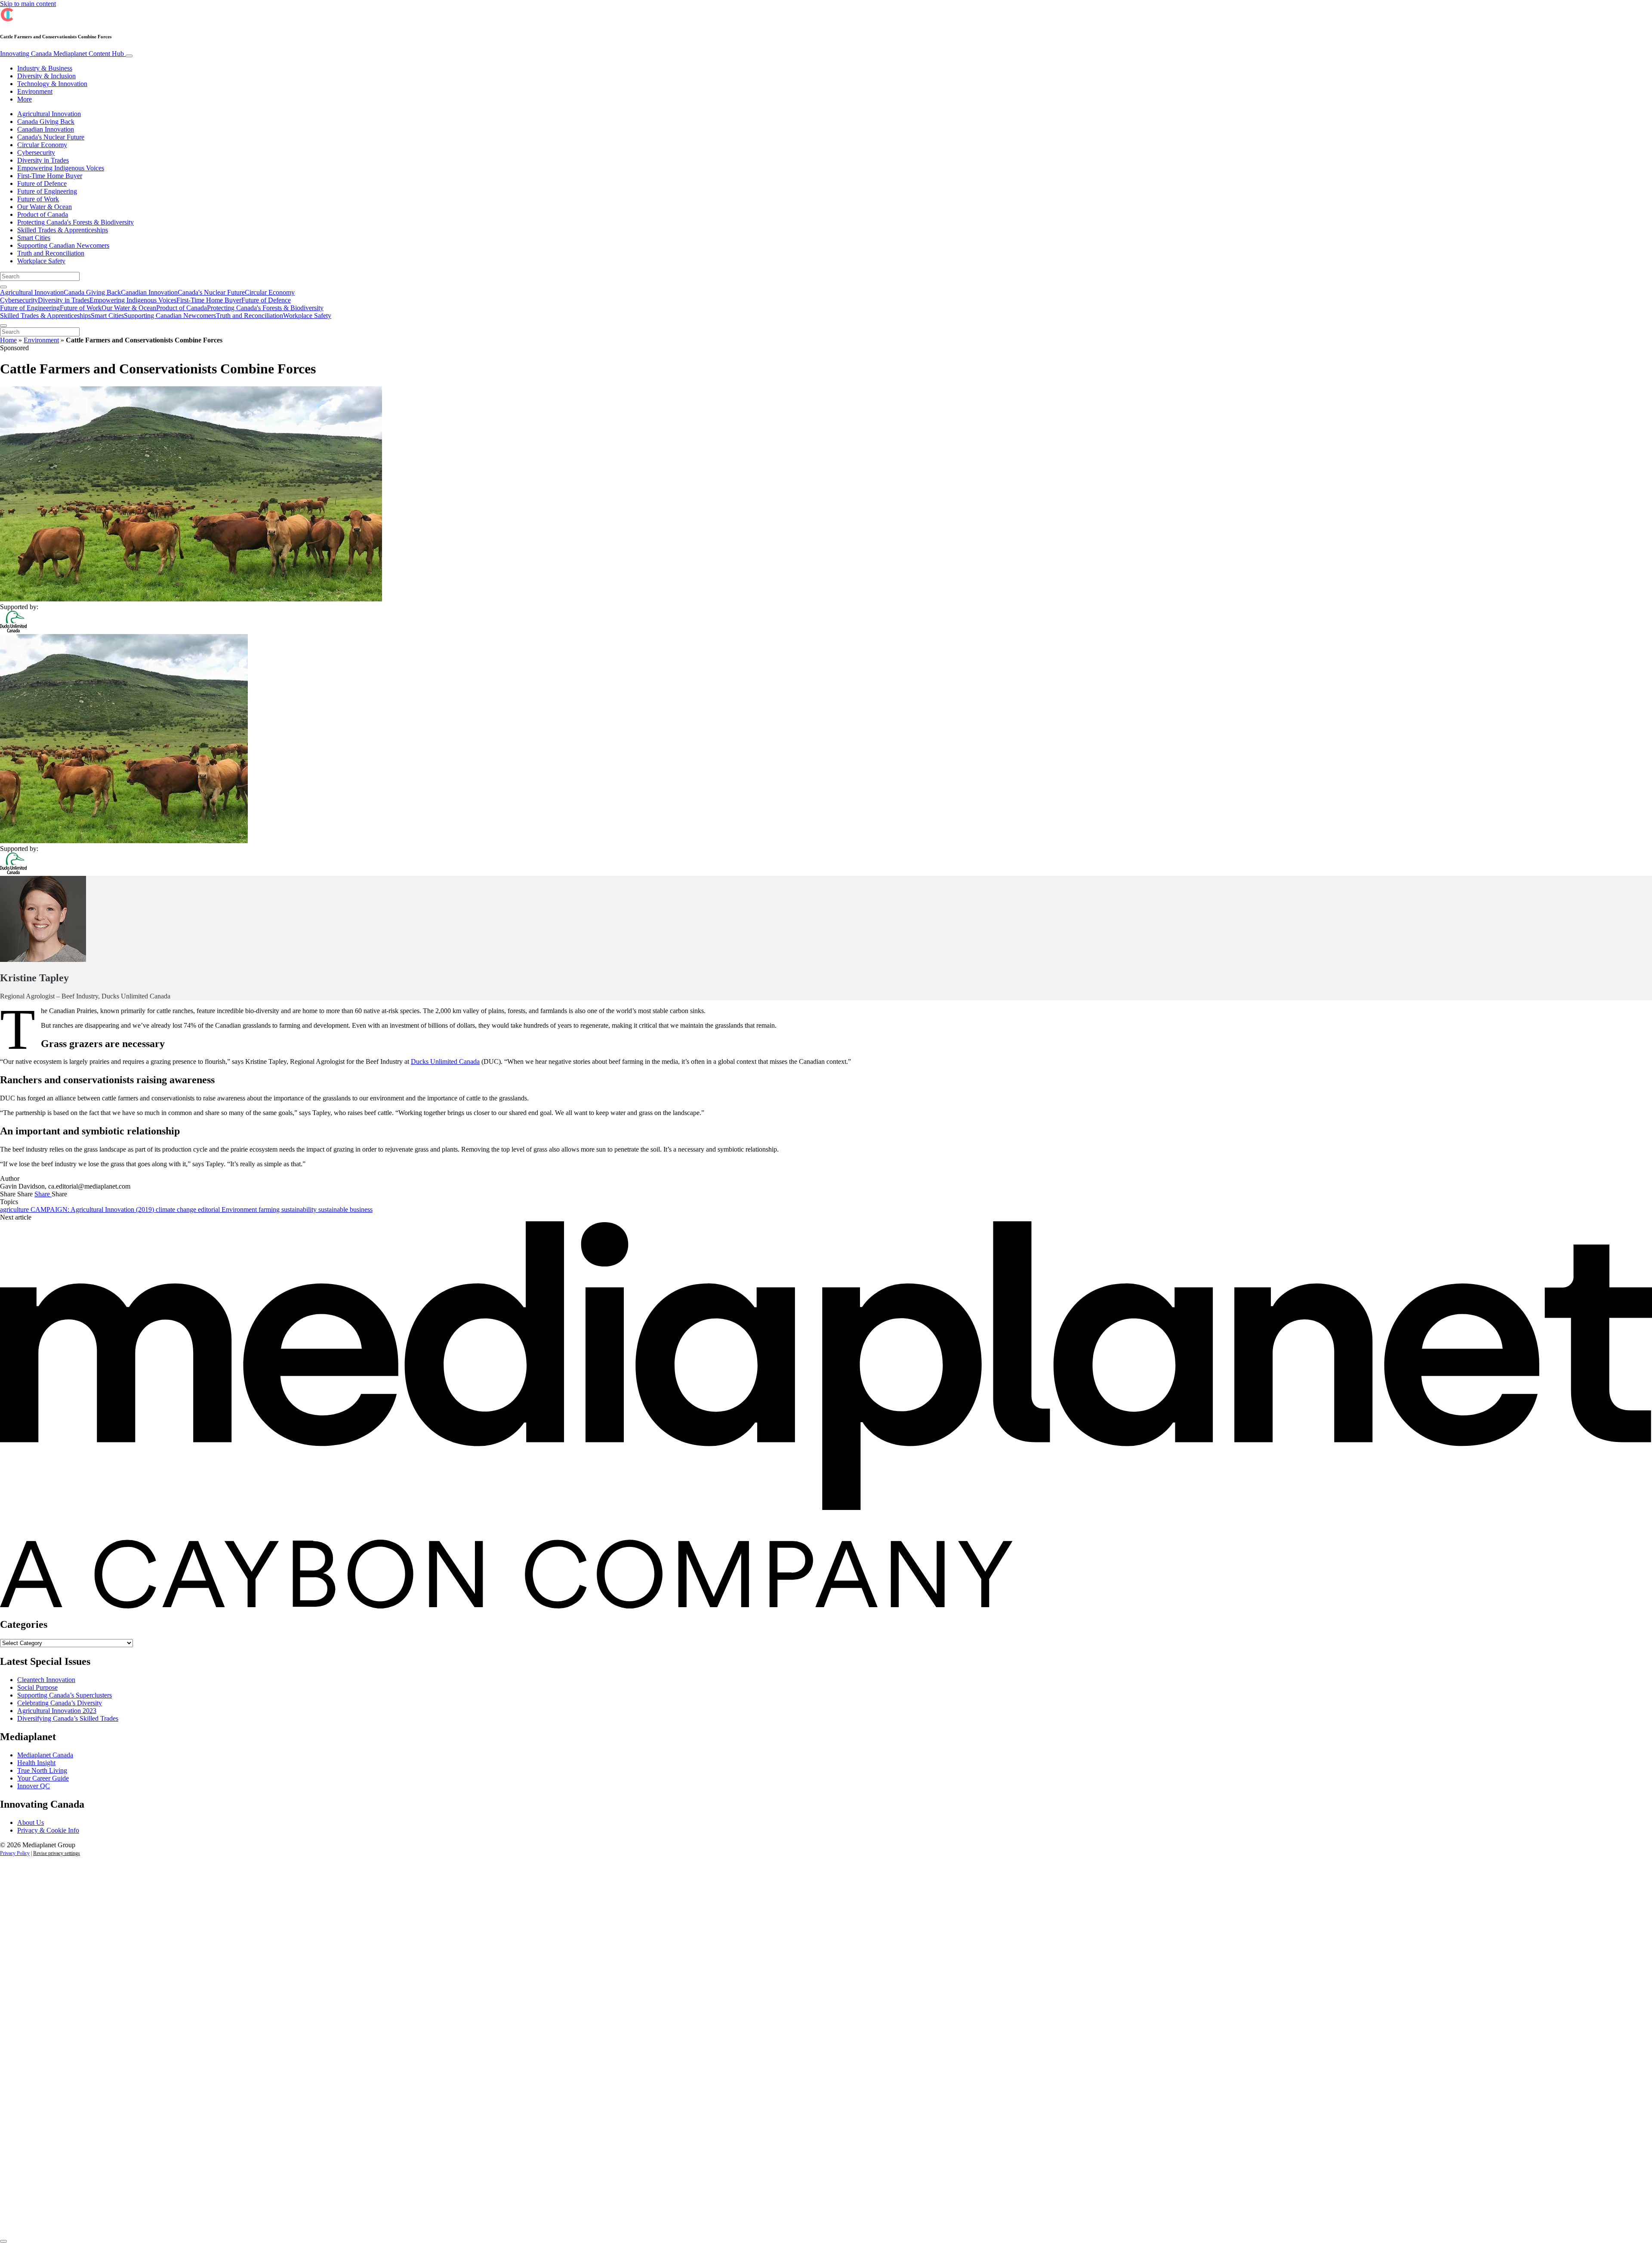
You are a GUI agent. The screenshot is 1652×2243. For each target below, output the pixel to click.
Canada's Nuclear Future (51, 137)
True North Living (42, 1770)
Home (8, 340)
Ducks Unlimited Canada (445, 1061)
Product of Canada (43, 214)
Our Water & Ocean (45, 207)
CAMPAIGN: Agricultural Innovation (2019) (93, 1209)
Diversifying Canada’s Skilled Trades (68, 1718)
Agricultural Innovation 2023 (57, 1711)
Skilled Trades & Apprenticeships (63, 230)
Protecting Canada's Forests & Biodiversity (76, 222)
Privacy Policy (15, 1853)
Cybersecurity (36, 153)
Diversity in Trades (43, 160)
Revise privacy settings (57, 1853)
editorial (210, 1209)
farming (270, 1209)
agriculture (15, 1209)
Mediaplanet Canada (45, 1755)
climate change (177, 1209)
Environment (35, 91)
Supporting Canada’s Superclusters (65, 1695)
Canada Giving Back (46, 122)
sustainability (300, 1209)
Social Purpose (37, 1687)
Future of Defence (42, 183)
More (25, 99)
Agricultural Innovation (49, 114)
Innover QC (34, 1786)
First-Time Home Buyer (50, 176)
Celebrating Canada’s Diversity (60, 1703)
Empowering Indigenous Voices (61, 168)
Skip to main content (28, 4)
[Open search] (3, 287)
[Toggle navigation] (129, 56)
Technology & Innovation (52, 84)
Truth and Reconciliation (51, 253)
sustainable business (345, 1209)
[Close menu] (3, 326)
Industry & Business (45, 68)
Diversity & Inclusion (46, 76)
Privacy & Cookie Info (48, 1830)
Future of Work (38, 199)
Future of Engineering (47, 191)
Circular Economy (42, 145)
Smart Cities (34, 238)
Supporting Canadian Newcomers (63, 245)
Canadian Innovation (46, 129)
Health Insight (36, 1763)
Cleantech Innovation (46, 1680)
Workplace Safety (41, 261)
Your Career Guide (43, 1778)
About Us (31, 1822)
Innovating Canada (62, 54)
